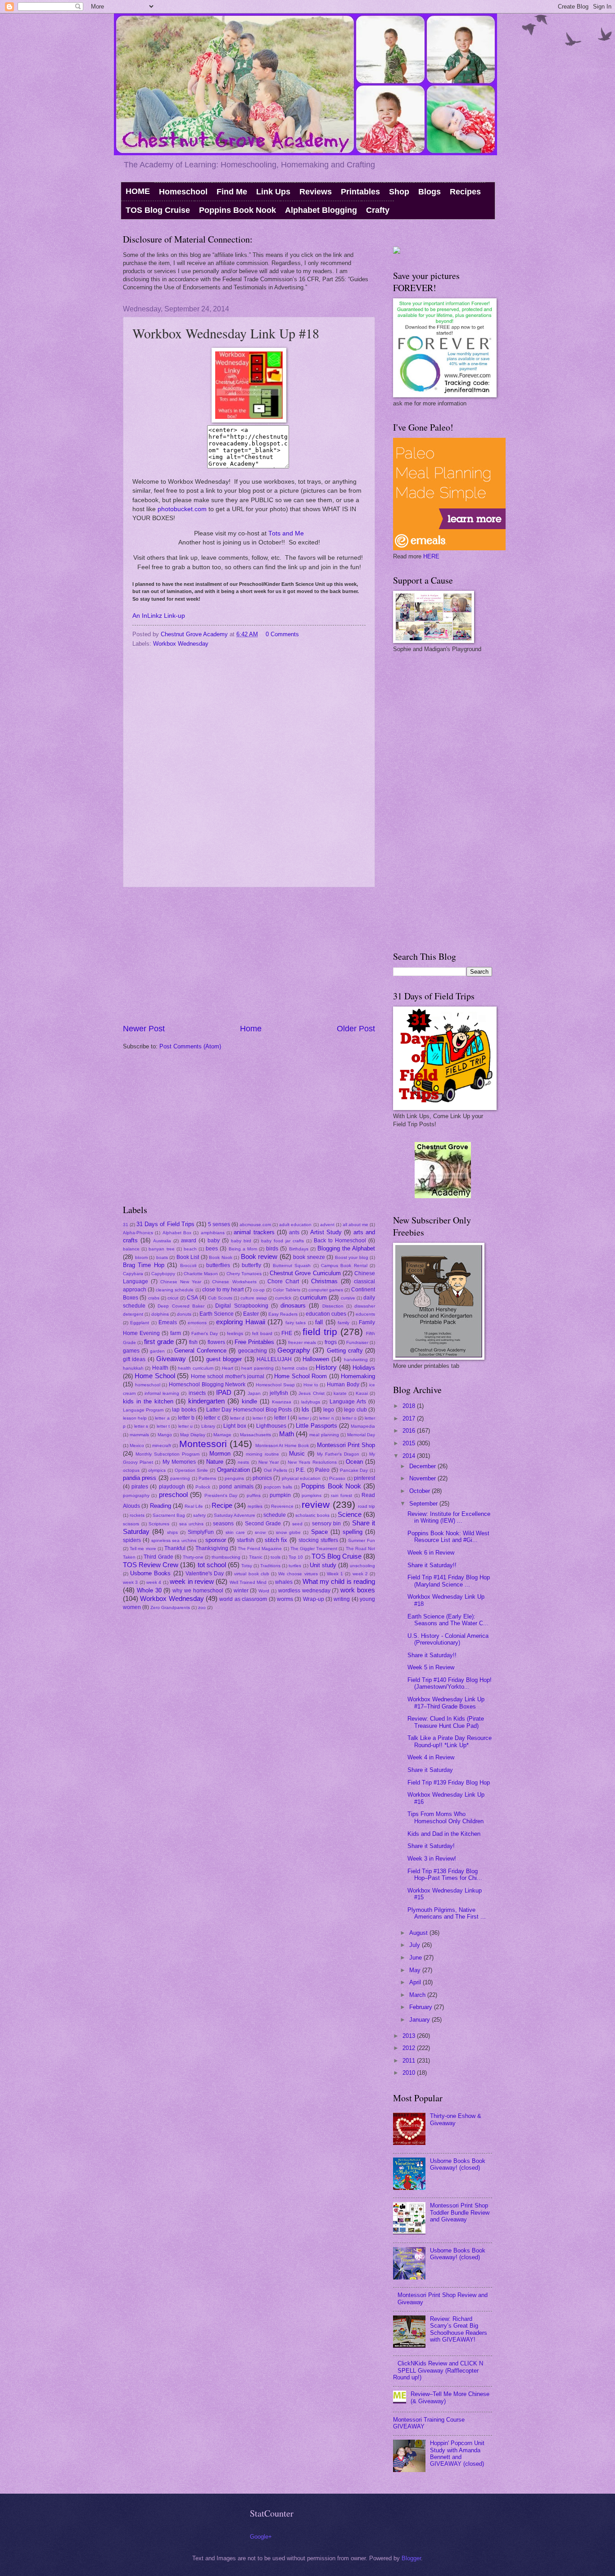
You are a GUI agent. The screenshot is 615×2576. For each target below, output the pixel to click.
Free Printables (254, 1342)
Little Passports (316, 1426)
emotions (197, 1323)
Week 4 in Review (431, 1757)
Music (297, 1454)
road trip (366, 1506)
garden (157, 1351)
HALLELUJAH (274, 1359)
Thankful (175, 1548)
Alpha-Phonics (138, 1233)
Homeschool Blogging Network (207, 1385)
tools (276, 1557)
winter (241, 1591)
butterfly (251, 1265)
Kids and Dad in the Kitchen (444, 1834)
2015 (410, 1443)
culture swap (253, 1298)
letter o (349, 1418)
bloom (141, 1257)
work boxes (358, 1590)
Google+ (261, 2537)
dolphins (160, 1314)
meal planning (324, 1435)
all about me (355, 1225)
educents (365, 1314)
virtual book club (251, 1574)
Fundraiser (357, 1342)
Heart (228, 1368)
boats (162, 1257)
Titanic (256, 1557)
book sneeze (309, 1257)
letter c (212, 1418)
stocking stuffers (318, 1540)
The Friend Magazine (260, 1549)
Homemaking (358, 1376)
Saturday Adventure (235, 1515)
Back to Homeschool (340, 1241)
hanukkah (133, 1368)
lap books (184, 1410)
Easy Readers (283, 1314)
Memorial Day (361, 1435)
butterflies (218, 1265)
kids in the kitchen (148, 1401)
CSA (192, 1298)
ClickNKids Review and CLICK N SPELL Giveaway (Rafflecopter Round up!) (438, 2370)
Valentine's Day (205, 1573)
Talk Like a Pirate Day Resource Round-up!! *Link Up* (450, 1741)
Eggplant (140, 1323)
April (416, 1982)
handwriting (356, 1360)
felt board (262, 1333)
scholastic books (312, 1515)
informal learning (162, 1393)
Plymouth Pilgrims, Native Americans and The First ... (447, 1913)
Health (160, 1368)
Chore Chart (283, 1281)
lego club (355, 1410)
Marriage (222, 1435)
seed (297, 1524)
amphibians (213, 1233)
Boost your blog (352, 1257)
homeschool (148, 1385)
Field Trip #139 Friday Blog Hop (449, 1783)
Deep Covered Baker (181, 1306)
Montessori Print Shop (346, 1445)
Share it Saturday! (431, 1846)
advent (327, 1225)
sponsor (216, 1540)
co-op (259, 1290)
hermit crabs (294, 1368)
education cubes (326, 1314)
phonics (262, 1478)
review (316, 1504)
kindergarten (206, 1401)
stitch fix (276, 1540)
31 (126, 1225)
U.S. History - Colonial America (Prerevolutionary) (448, 1639)
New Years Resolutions (312, 1462)
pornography (136, 1495)
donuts (184, 1314)
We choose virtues (298, 1574)
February (422, 2007)
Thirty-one (193, 1557)
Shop (399, 192)
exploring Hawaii (240, 1322)
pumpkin (280, 1495)
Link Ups (273, 192)
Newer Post (144, 1029)
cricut (173, 1298)
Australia (162, 1241)
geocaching (253, 1351)
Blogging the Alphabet (346, 1248)
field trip (320, 1332)
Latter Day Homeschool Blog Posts (249, 1410)
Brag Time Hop (144, 1265)
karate (340, 1393)
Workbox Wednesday (181, 644)
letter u (185, 1426)
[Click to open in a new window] (397, 252)
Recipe (222, 1505)
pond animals (236, 1487)
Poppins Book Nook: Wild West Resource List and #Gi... (448, 1537)
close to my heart (223, 1290)
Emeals (168, 1322)
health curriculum (195, 1368)
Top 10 (296, 1557)
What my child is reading (339, 1581)
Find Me (232, 192)
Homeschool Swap (275, 1385)
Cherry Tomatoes (244, 1274)
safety (199, 1515)
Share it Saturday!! (432, 1565)
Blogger (411, 2558)
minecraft (162, 1445)
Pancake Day (354, 1470)
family (344, 1323)
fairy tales (296, 1323)
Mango (165, 1435)
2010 (410, 2073)
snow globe (288, 1532)
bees (212, 1249)
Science (350, 1514)
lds (305, 1409)
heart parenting (257, 1368)
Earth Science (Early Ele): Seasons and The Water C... (448, 1620)
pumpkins (312, 1495)
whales (284, 1582)
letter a (162, 1418)
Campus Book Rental (344, 1266)
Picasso (337, 1478)
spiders (132, 1540)
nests (243, 1462)
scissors (131, 1524)
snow (260, 1532)
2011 (410, 2061)
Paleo (322, 1470)
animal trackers (254, 1232)
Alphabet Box (177, 1233)
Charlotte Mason (201, 1274)
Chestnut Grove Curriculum (305, 1273)
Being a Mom (243, 1249)
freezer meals (302, 1342)
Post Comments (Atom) (190, 1046)
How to (311, 1385)
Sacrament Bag (169, 1515)
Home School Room (301, 1376)
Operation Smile (192, 1470)
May (416, 1970)
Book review (259, 1257)
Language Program (143, 1410)
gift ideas (134, 1359)
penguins (234, 1478)
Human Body (343, 1385)
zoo (202, 1607)
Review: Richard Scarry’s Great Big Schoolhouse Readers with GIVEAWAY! (459, 2329)
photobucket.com (182, 509)
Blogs (430, 192)
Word (264, 1591)
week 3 (130, 1582)
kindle (249, 1401)
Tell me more (143, 1549)
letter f (259, 1418)
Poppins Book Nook (237, 210)
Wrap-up (314, 1599)
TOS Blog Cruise (158, 210)
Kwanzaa (282, 1402)
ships (172, 1532)
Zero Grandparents (170, 1607)
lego (329, 1410)
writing (342, 1599)
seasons (223, 1524)
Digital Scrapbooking (242, 1306)
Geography (294, 1350)
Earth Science (217, 1314)
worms (285, 1599)
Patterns (207, 1478)
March (418, 1995)
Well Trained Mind (248, 1582)
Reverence (282, 1506)
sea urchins (192, 1524)
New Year (269, 1462)
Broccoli (188, 1266)
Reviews (316, 192)
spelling (353, 1532)
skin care (235, 1532)
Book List (188, 1257)
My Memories (179, 1462)
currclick (283, 1298)
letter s (141, 1426)
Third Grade (158, 1557)
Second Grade (263, 1524)
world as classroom (243, 1599)
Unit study (323, 1565)
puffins (254, 1495)
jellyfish (279, 1393)
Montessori (203, 1444)
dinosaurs (293, 1306)
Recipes (465, 192)
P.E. (301, 1470)
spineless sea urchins (174, 1540)
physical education (301, 1478)
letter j (305, 1418)
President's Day (221, 1495)
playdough (172, 1487)
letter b (186, 1418)
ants (294, 1232)
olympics (157, 1470)
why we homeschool (198, 1591)
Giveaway (171, 1359)
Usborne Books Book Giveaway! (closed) (458, 2164)
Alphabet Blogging (321, 210)
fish (193, 1342)
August (419, 1933)
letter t (163, 1426)
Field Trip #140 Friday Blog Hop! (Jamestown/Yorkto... (450, 1683)
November (423, 1478)
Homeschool (183, 192)
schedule (275, 1515)
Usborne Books (150, 1573)
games (131, 1351)
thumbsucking (226, 1557)
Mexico (137, 1445)
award (189, 1241)
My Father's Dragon (338, 1454)
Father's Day (205, 1333)
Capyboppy (163, 1274)
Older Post (356, 1029)
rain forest (341, 1495)
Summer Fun (362, 1540)
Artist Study (326, 1232)
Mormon (220, 1454)
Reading (161, 1506)
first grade (159, 1342)
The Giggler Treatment (314, 1549)
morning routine (262, 1454)
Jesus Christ (311, 1393)
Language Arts (348, 1402)
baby (214, 1241)
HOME (138, 191)
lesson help (135, 1418)
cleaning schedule (175, 1290)
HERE (431, 556)
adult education (295, 1225)
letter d (237, 1418)
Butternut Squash (292, 1266)
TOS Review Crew (151, 1565)
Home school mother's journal (228, 1376)
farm (176, 1333)
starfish (246, 1540)
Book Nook (221, 1257)
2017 (410, 1418)
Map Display (193, 1435)
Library (208, 1426)
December (423, 1466)
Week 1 (335, 1574)
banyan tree (161, 1249)
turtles (295, 1566)
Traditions (270, 1566)
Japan (254, 1393)
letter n (326, 1418)
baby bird (241, 1241)
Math (287, 1434)
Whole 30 (149, 1590)
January (421, 2020)
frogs (331, 1342)
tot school (212, 1565)
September (424, 1504)
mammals (139, 1435)
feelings (235, 1333)
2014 (410, 1456)
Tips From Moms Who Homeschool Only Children (445, 1817)
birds (272, 1249)
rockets (137, 1515)
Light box (235, 1426)
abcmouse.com (255, 1225)
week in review (192, 1581)
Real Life (194, 1506)
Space (319, 1532)
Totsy (247, 1566)
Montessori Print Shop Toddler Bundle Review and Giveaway (460, 2212)
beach (190, 1249)
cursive (348, 1298)
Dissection (333, 1306)
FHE (287, 1333)
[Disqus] (249, 765)
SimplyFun (201, 1532)
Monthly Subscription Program (167, 1454)
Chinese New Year (181, 1282)
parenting (180, 1478)
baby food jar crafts (283, 1241)
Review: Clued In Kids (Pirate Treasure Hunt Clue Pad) (446, 1722)
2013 (410, 2036)
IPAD (224, 1392)
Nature (215, 1462)
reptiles (255, 1506)
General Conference (200, 1351)
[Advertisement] (249, 955)
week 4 (154, 1582)
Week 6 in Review (431, 1553)
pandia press (140, 1478)
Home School (155, 1376)
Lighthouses (271, 1426)
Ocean (354, 1462)
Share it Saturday (430, 1770)
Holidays (364, 1368)
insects (197, 1393)
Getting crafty (345, 1351)
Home (251, 1029)
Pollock (203, 1487)
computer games (326, 1290)
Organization (233, 1470)
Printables (360, 192)
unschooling (362, 1566)
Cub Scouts (220, 1298)
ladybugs (311, 1402)
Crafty (378, 210)
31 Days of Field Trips (165, 1224)
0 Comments (282, 634)
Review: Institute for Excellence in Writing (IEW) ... (449, 1517)
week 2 (360, 1574)
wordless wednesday (304, 1591)
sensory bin (327, 1524)
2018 (410, 1406)
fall (319, 1322)
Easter (251, 1314)
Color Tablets (286, 1290)
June (416, 1958)
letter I (282, 1418)
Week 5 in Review (431, 1667)
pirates (140, 1487)
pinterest (364, 1478)
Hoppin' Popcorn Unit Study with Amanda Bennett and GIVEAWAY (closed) (457, 2453)
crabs (154, 1298)
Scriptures (159, 1524)
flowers (216, 1342)
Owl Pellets (276, 1470)
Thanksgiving (212, 1548)
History (326, 1367)
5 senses (219, 1224)
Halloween (316, 1359)
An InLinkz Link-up (159, 616)
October (421, 1491)
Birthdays (299, 1249)
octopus (131, 1470)
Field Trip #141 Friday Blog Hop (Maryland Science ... (449, 1581)
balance (131, 1249)
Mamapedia (363, 1426)
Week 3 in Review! (432, 1859)
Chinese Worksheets (234, 1282)
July (416, 1945)
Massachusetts (255, 1435)
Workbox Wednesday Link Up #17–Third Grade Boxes (446, 1703)
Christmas (324, 1281)
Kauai (362, 1393)
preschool (173, 1495)
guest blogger (224, 1359)
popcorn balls (278, 1487)
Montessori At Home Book (282, 1445)
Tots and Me (286, 533)
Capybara (133, 1274)
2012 (410, 2048)
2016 (410, 1431)
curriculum (313, 1297)
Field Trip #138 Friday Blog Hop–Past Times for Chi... (445, 1875)
